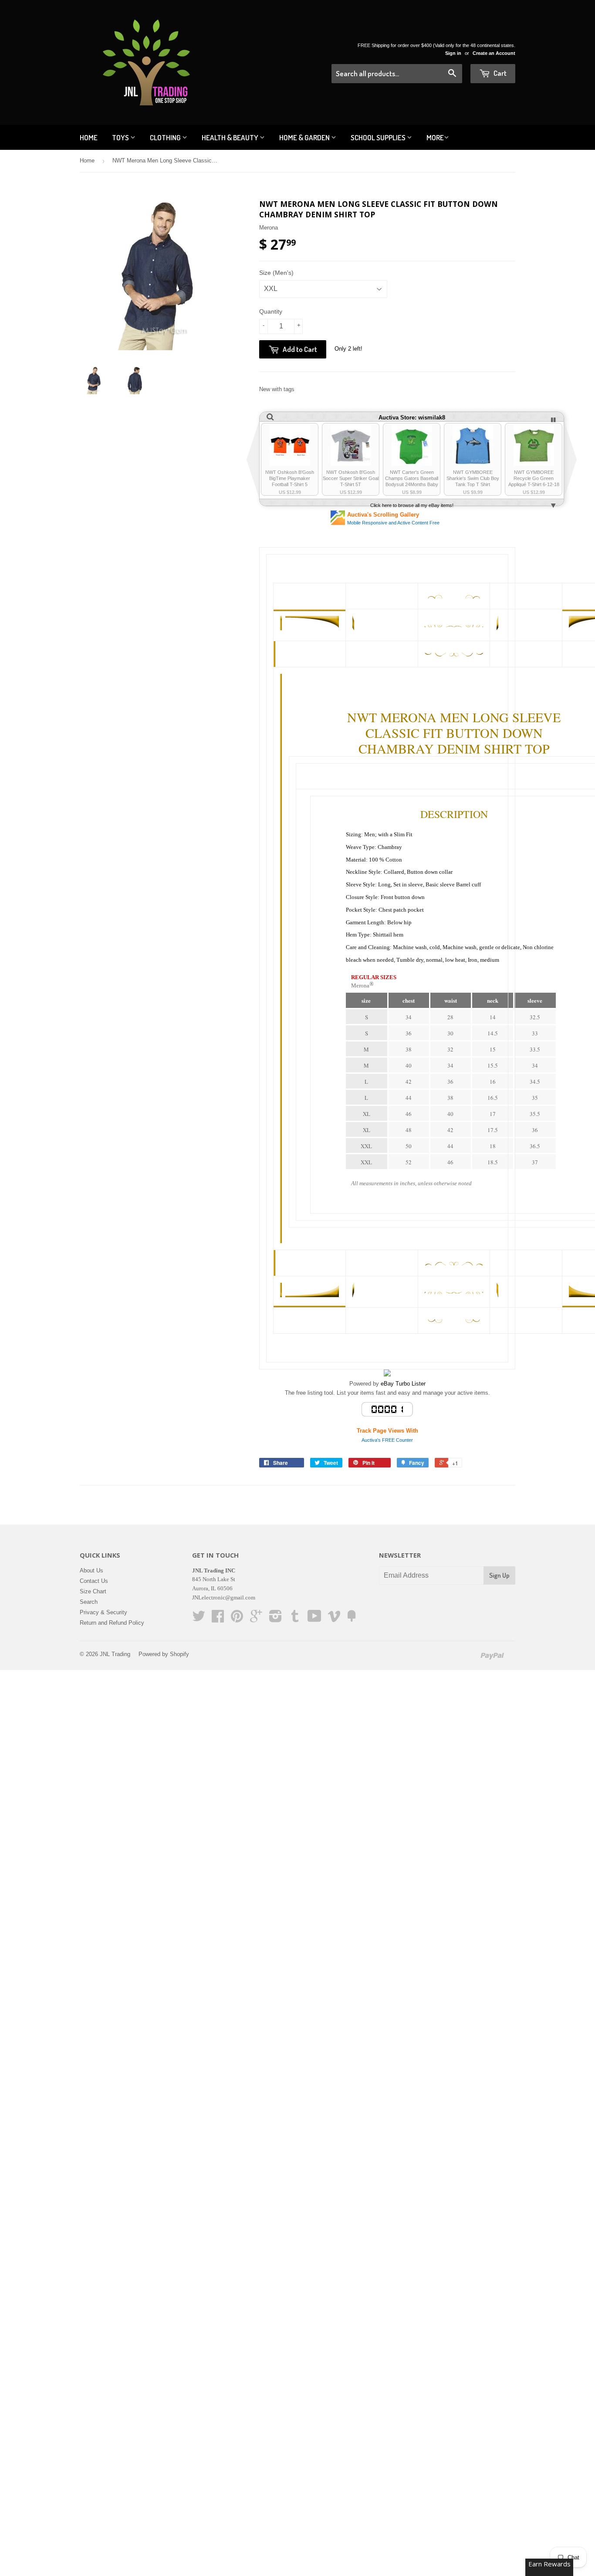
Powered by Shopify (164, 1654)
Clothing (166, 137)
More (435, 137)
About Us (91, 1570)
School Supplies (379, 137)
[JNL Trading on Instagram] (276, 1619)
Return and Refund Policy (112, 1623)
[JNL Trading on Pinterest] (237, 1619)
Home (89, 137)
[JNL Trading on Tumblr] (295, 1619)
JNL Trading (115, 1654)
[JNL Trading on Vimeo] (334, 1619)
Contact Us (94, 1581)
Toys (121, 137)
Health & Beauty (231, 137)
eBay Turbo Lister (403, 1384)
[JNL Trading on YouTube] (314, 1619)
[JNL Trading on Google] (256, 1619)
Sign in (453, 53)
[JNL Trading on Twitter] (199, 1619)
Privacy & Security (103, 1612)
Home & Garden (305, 137)
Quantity (271, 311)
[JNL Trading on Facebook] (218, 1619)
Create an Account (494, 53)
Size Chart (93, 1591)
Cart (499, 73)
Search (89, 1602)
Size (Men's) (276, 273)
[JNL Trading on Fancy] (352, 1619)
